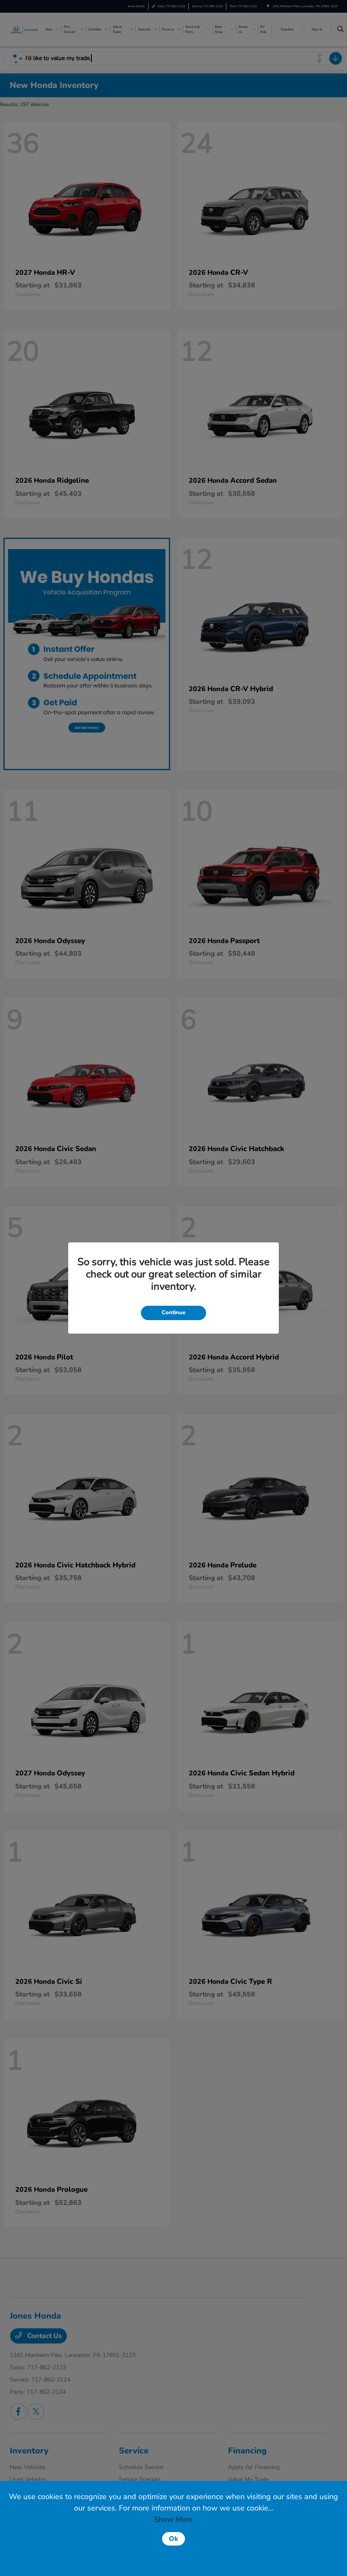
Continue (173, 1313)
